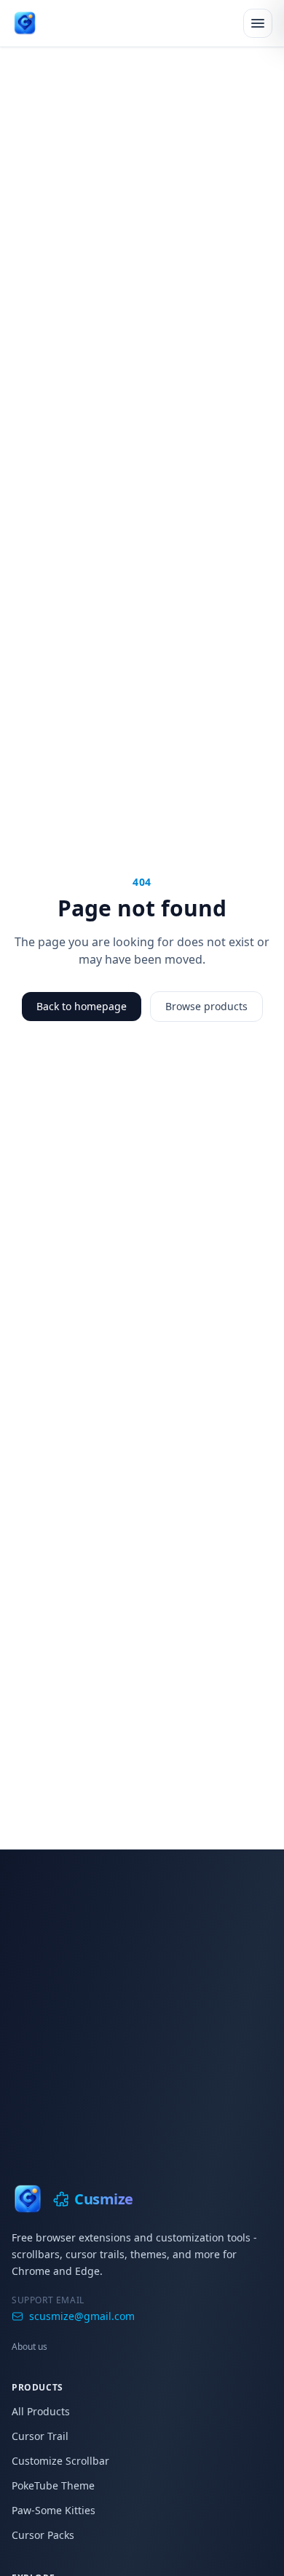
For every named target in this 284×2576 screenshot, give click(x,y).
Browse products (206, 1006)
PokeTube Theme (53, 2485)
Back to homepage (82, 1006)
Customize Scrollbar (60, 2461)
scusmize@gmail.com (82, 2316)
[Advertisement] (142, 1999)
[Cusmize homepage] (25, 23)
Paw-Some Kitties (54, 2510)
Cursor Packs (43, 2535)
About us (29, 2347)
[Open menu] (258, 23)
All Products (41, 2411)
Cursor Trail (40, 2436)
